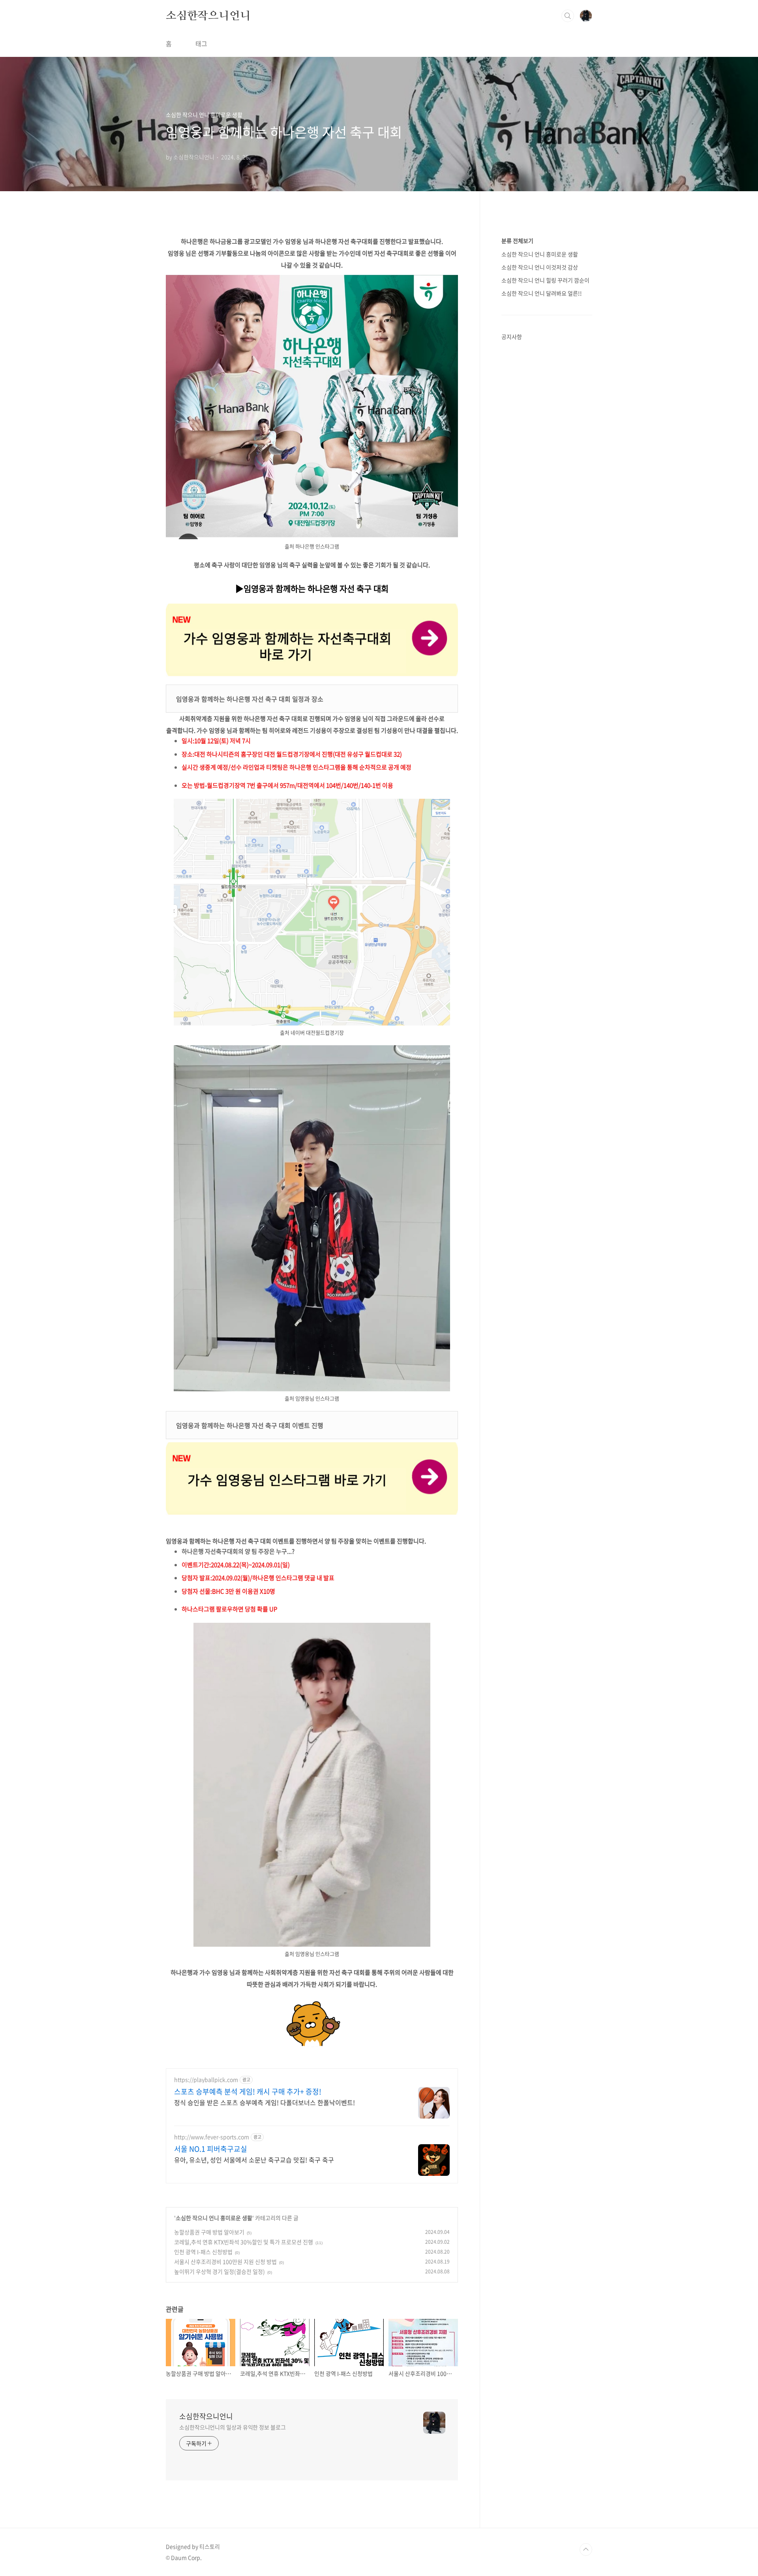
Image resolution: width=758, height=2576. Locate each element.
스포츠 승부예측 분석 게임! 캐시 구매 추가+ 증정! (248, 2092)
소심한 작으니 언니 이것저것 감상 (540, 267)
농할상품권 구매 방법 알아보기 (209, 2232)
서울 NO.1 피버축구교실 (211, 2149)
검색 (568, 16)
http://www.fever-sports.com (212, 2137)
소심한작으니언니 (208, 15)
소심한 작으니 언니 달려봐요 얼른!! (542, 293)
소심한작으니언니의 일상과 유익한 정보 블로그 (233, 2427)
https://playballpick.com (206, 2080)
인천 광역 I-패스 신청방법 (203, 2252)
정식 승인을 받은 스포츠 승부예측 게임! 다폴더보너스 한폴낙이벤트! (265, 2102)
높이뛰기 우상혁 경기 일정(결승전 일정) (220, 2271)
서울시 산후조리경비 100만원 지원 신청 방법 (225, 2262)
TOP (586, 2550)
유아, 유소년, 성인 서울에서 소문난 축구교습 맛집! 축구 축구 (254, 2159)
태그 (201, 43)
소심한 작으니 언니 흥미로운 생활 (214, 2218)
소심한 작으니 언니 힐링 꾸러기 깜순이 (545, 280)
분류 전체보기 (517, 241)
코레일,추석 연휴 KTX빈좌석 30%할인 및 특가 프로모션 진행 (244, 2242)
